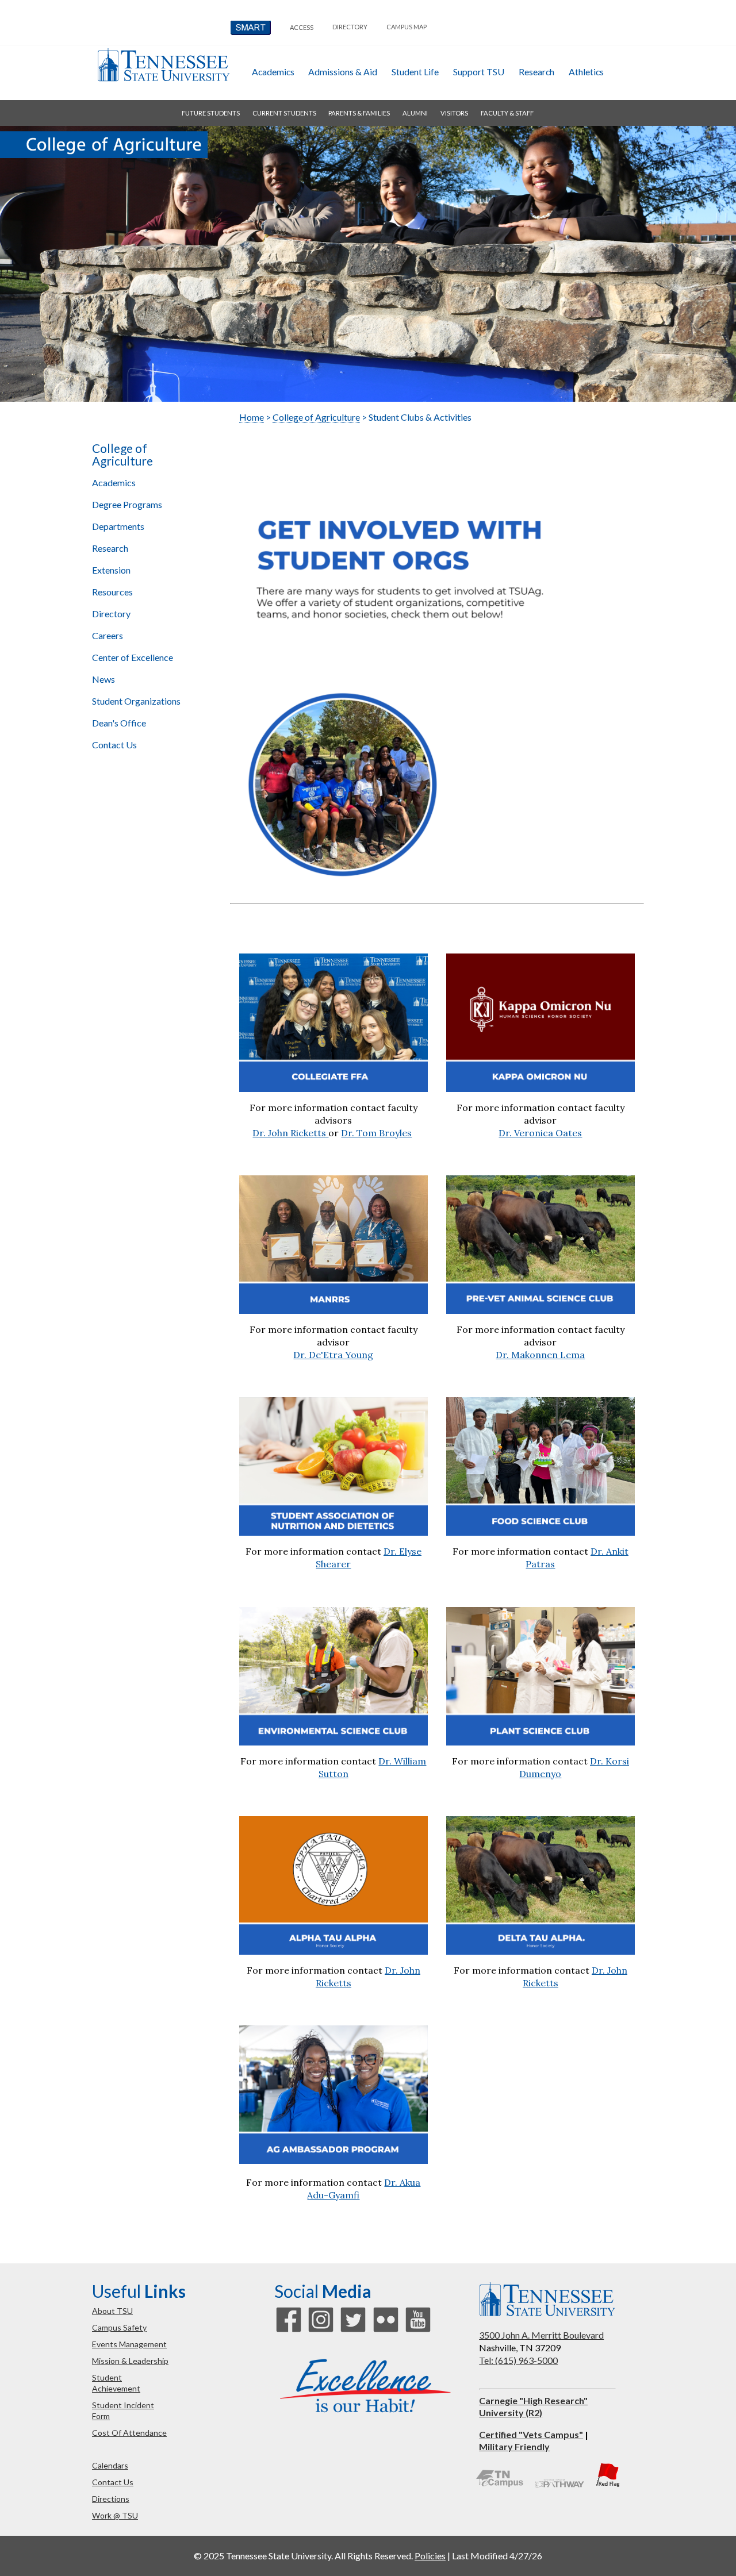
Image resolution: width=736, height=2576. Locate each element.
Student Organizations (136, 701)
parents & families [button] (359, 113)
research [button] (536, 72)
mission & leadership (130, 2361)
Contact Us (114, 745)
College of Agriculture (122, 455)
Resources (112, 592)
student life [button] (415, 72)
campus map (407, 27)
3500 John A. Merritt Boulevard (541, 2335)
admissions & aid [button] (343, 72)
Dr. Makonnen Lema (540, 1355)
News (103, 679)
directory (350, 27)
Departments (118, 526)
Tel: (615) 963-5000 (518, 2360)
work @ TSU (115, 2515)
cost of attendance (129, 2433)
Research (110, 548)
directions (111, 2499)
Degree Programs (127, 504)
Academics (114, 482)
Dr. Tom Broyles (376, 1133)
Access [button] (302, 27)
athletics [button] (586, 72)
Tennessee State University (163, 65)
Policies (430, 2556)
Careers (108, 635)
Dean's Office (119, 723)
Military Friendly (514, 2446)
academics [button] (273, 72)
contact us (113, 2482)
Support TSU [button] (479, 72)
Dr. (301, 1355)
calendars (110, 2465)
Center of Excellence (133, 657)
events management (129, 2344)
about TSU (112, 2311)
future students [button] (211, 113)
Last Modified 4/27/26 (497, 2556)
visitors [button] (454, 113)
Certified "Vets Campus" (531, 2434)
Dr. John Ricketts (290, 1133)
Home (252, 417)
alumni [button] (415, 113)
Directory (111, 614)
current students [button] (284, 113)
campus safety (119, 2327)
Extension (111, 570)
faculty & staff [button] (507, 113)
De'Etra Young (341, 1355)
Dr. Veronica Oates (540, 1133)
